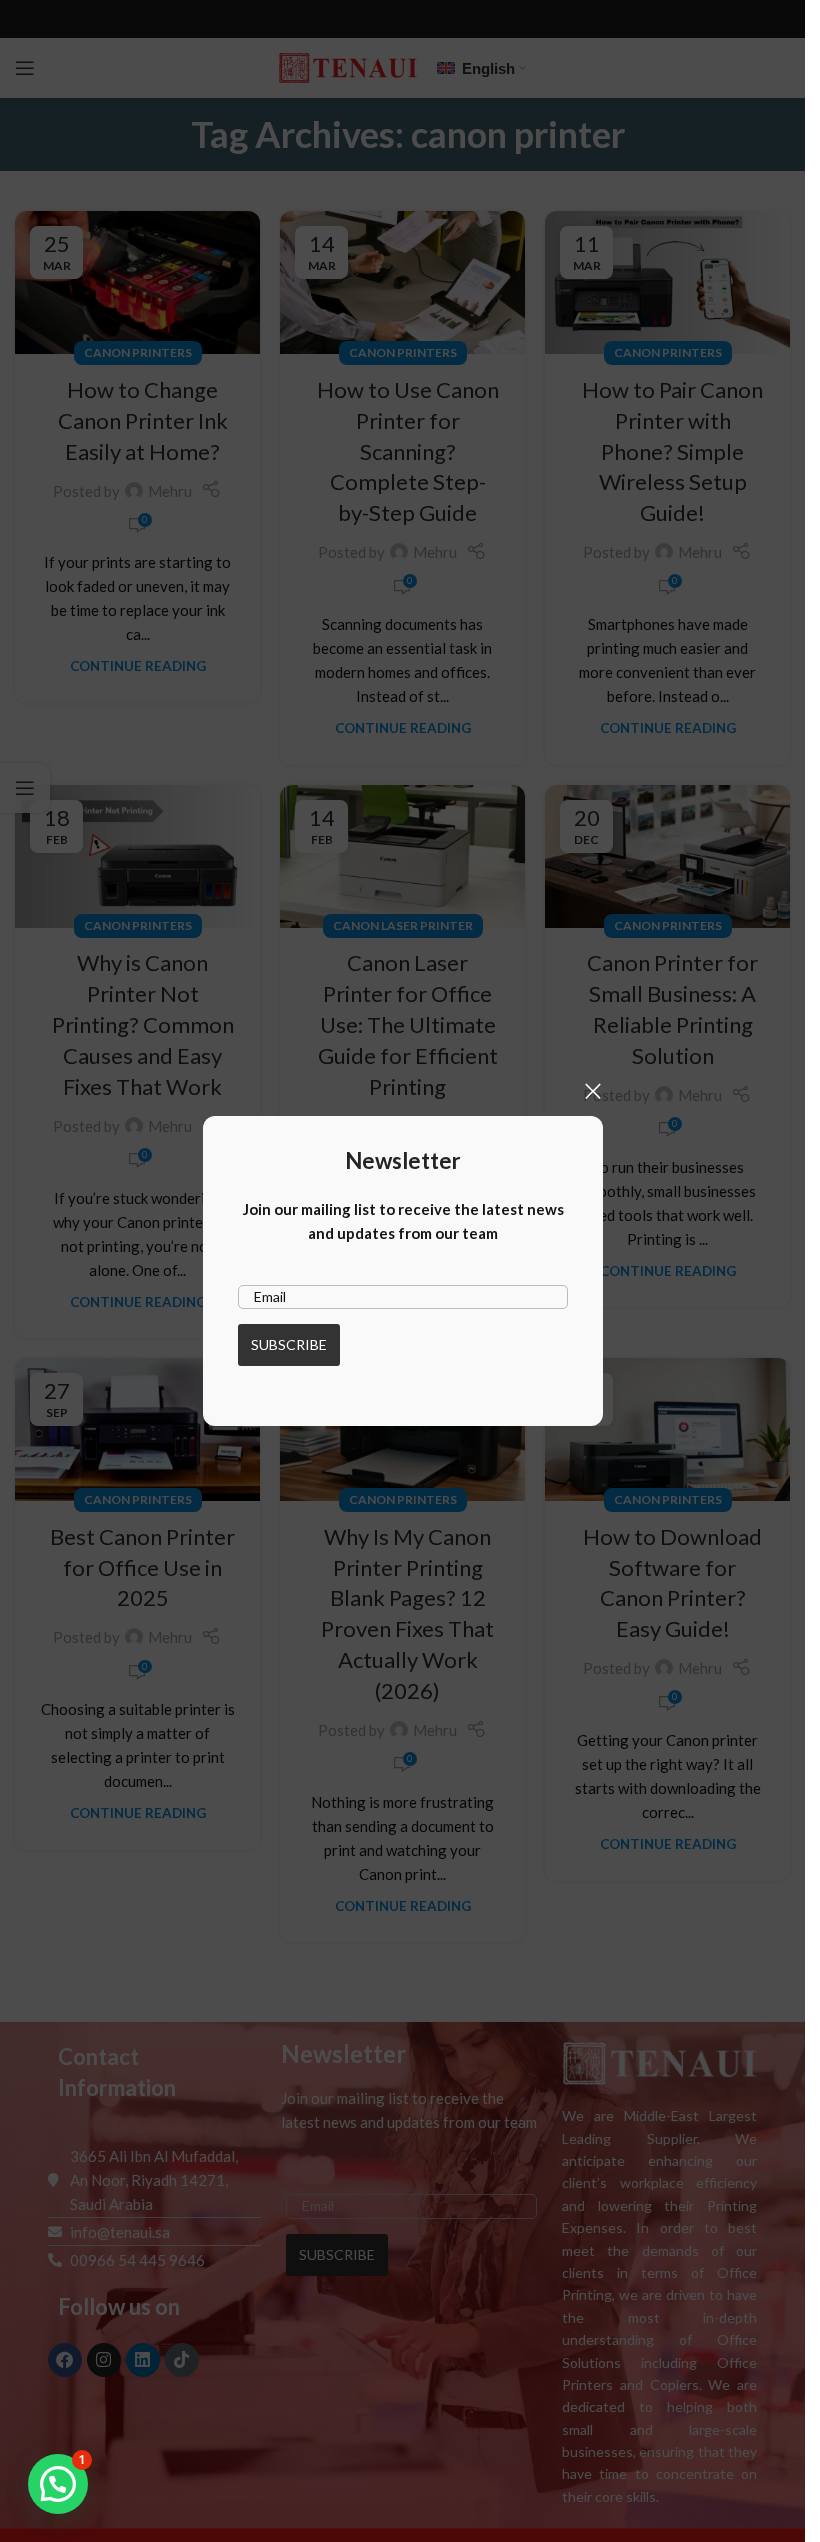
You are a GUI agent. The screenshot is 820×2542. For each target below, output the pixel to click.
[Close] (593, 1091)
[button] (58, 2484)
